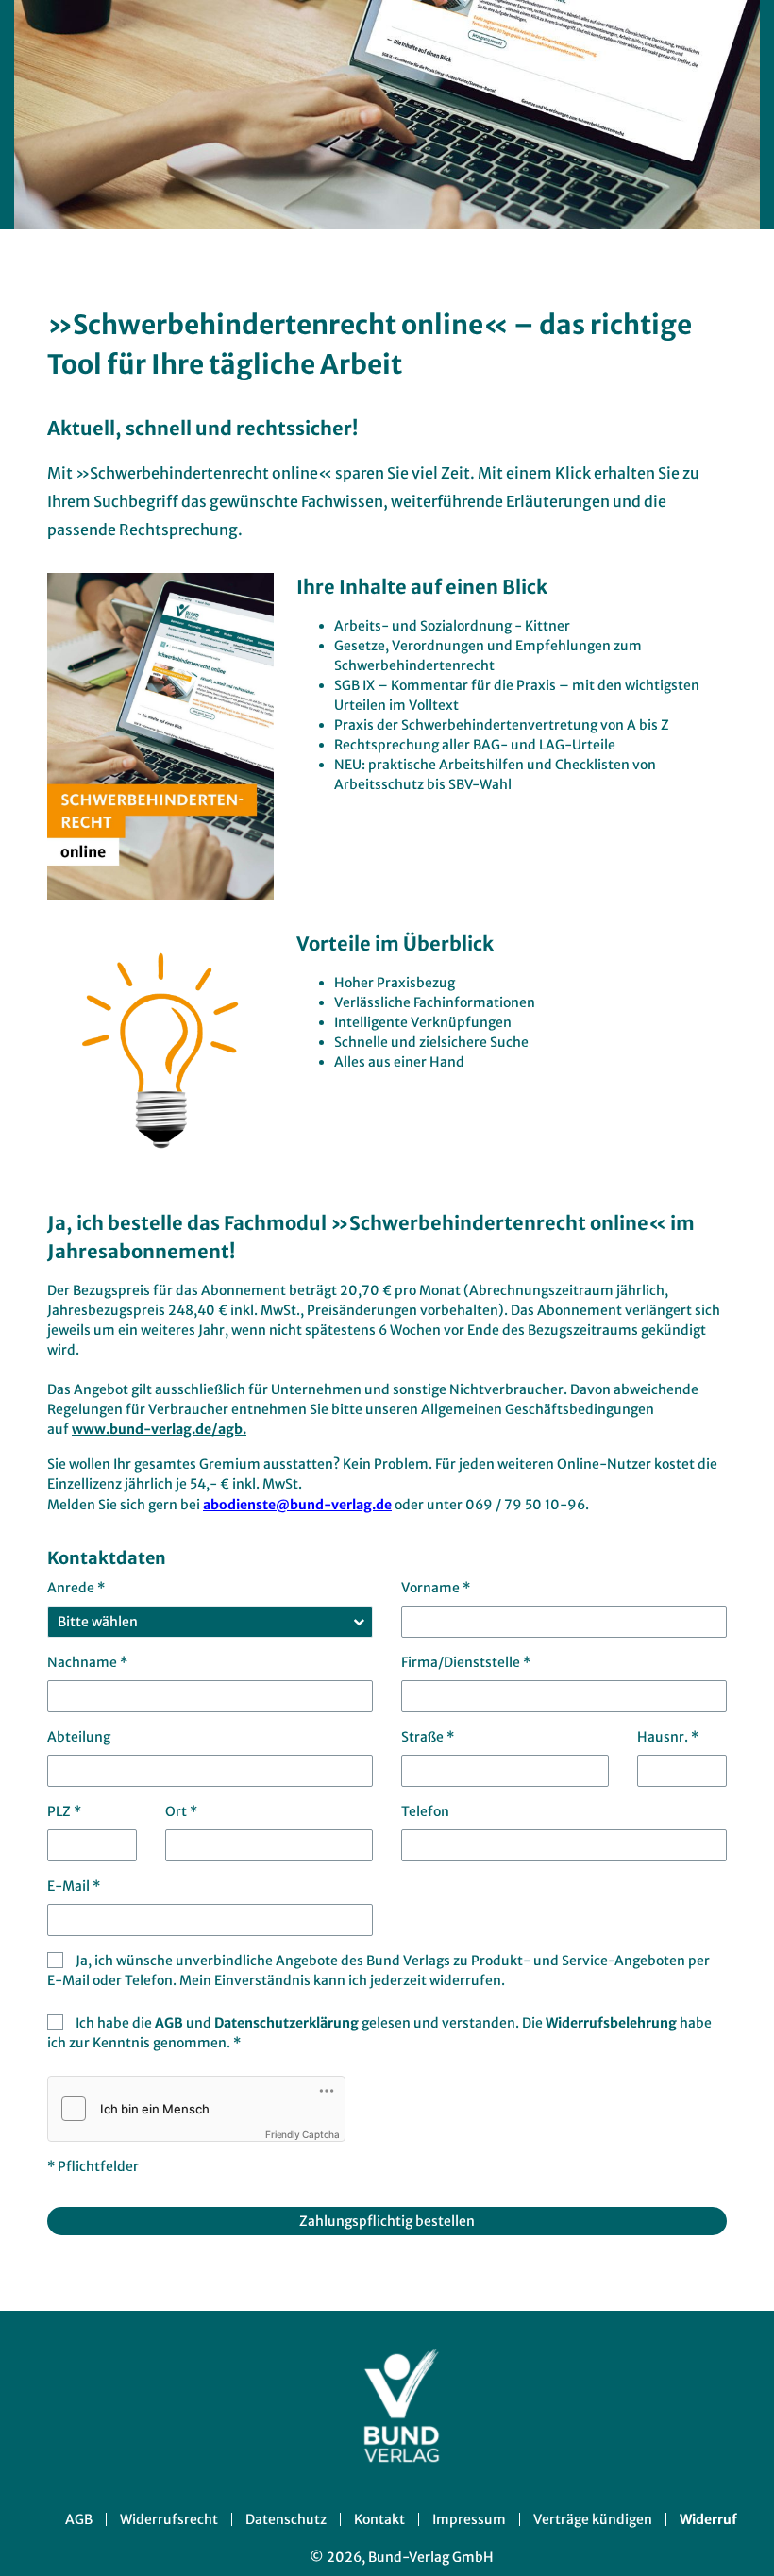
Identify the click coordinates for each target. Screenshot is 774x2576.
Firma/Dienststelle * (466, 1662)
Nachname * (87, 1662)
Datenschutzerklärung (288, 2023)
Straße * (428, 1737)
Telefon (425, 1811)
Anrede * (76, 1588)
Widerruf (708, 2519)
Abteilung (79, 1737)
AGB (170, 2023)
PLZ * (64, 1811)
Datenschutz (286, 2519)
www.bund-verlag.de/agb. (159, 1429)
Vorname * (436, 1588)
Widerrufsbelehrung (613, 2023)
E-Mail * (74, 1886)
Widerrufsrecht (169, 2519)
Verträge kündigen (593, 2519)
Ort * (181, 1811)
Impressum (469, 2519)
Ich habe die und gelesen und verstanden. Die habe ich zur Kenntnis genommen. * (379, 2033)
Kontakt (379, 2519)
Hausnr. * (668, 1737)
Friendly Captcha (303, 2134)
